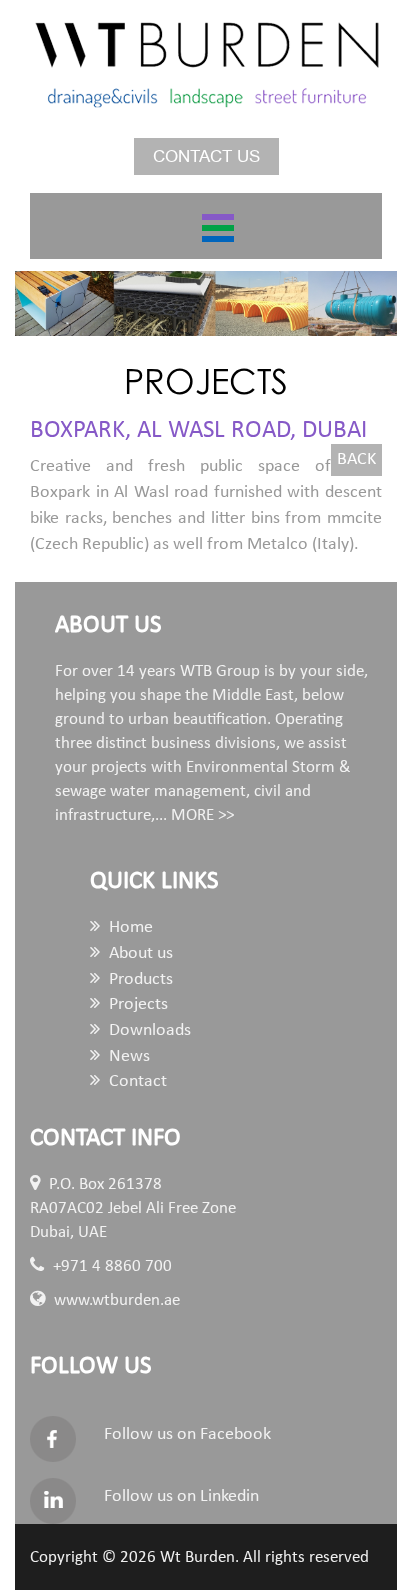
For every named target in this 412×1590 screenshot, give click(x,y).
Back (356, 459)
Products (139, 979)
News (127, 1056)
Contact (136, 1081)
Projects (136, 1004)
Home (129, 927)
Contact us (206, 156)
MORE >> (202, 815)
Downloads (148, 1030)
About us (139, 953)
